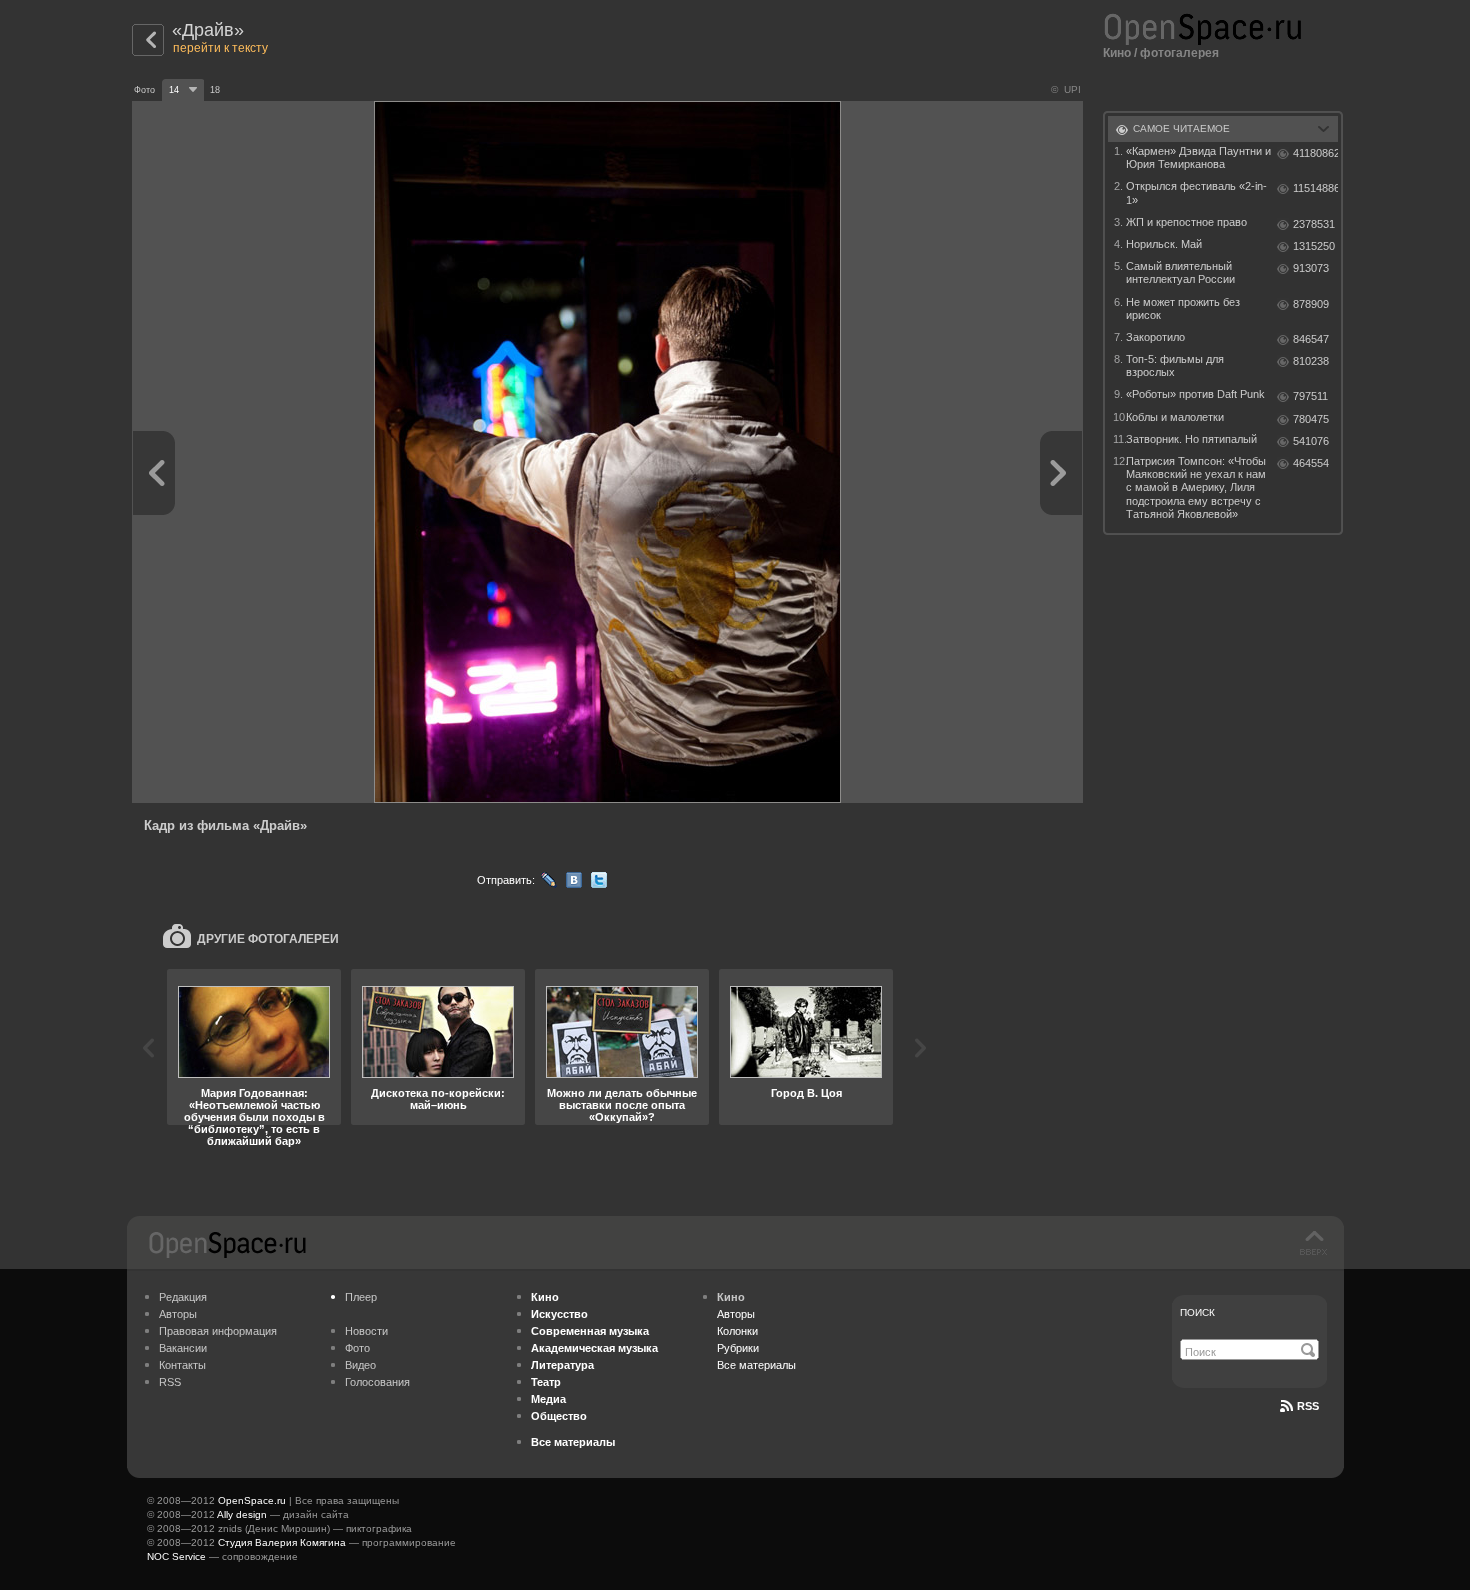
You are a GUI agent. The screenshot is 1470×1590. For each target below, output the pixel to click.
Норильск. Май (1164, 244)
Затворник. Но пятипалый (1191, 439)
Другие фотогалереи (268, 939)
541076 (1311, 441)
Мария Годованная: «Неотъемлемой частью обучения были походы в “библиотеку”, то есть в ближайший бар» (254, 1117)
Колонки (737, 1331)
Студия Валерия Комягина (282, 1542)
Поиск (1197, 1312)
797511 (1310, 396)
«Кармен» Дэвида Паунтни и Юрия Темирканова (1198, 157)
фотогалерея (1179, 53)
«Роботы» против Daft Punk (1195, 394)
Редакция (183, 1297)
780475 (1311, 419)
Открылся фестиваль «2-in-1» (1196, 192)
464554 (1311, 463)
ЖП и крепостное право (1186, 222)
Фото (357, 1348)
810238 (1311, 361)
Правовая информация (218, 1331)
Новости (366, 1331)
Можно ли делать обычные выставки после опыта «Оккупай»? (622, 1105)
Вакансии (183, 1348)
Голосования (377, 1382)
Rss (1308, 1406)
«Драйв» (208, 30)
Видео (360, 1365)
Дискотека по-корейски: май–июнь (438, 1099)
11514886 (1315, 188)
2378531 (1314, 224)
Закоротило (1155, 337)
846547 (1311, 339)
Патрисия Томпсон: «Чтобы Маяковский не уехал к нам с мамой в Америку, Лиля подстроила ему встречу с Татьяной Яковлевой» (1196, 487)
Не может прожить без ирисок (1183, 308)
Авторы (178, 1314)
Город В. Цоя (806, 1093)
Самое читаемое (1181, 128)
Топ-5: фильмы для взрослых (1175, 365)
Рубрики (738, 1348)
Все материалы (756, 1365)
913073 (1311, 268)
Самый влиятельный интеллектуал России (1180, 272)
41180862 (1315, 153)
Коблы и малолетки (1175, 417)
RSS (170, 1382)
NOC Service (176, 1556)
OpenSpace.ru (252, 1500)
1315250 (1314, 246)
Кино (1117, 53)
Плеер (361, 1297)
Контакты (182, 1365)
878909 (1311, 304)
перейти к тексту (220, 48)
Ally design (242, 1514)
